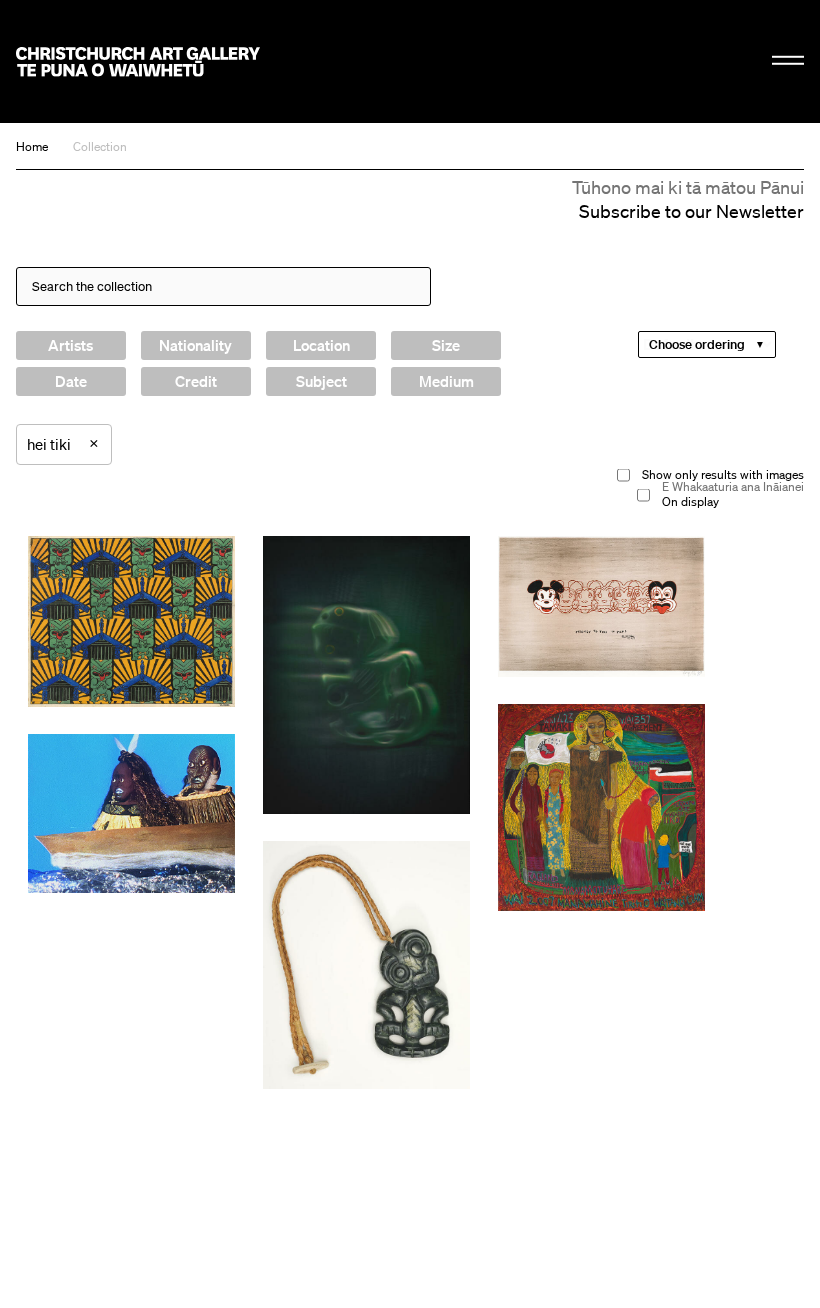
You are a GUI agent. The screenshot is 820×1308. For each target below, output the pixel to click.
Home (32, 146)
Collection (100, 146)
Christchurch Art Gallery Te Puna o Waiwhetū (138, 61)
